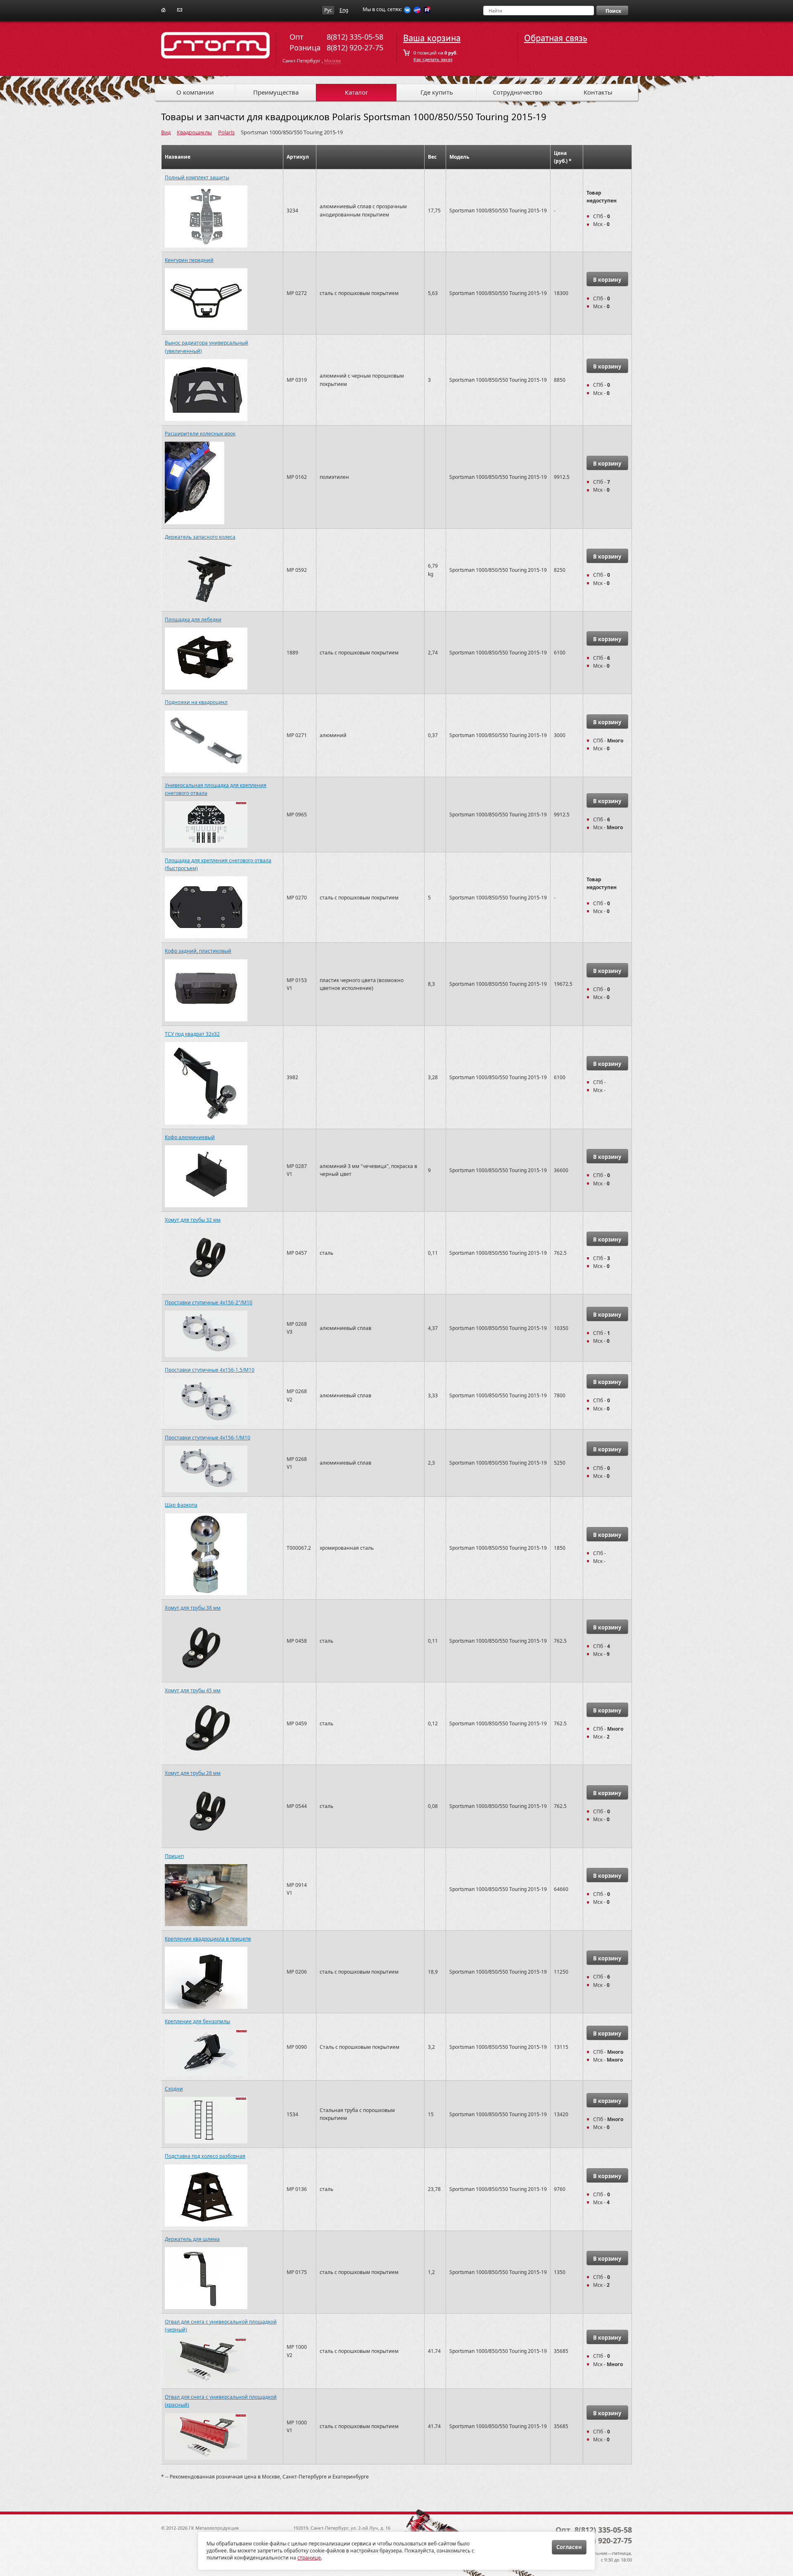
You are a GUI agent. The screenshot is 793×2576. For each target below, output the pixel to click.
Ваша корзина (432, 38)
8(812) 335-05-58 (355, 37)
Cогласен (569, 2547)
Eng (344, 10)
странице (309, 2558)
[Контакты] (180, 9)
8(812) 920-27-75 (355, 48)
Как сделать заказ (433, 59)
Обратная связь (556, 38)
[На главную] (163, 9)
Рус (328, 10)
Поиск (613, 11)
